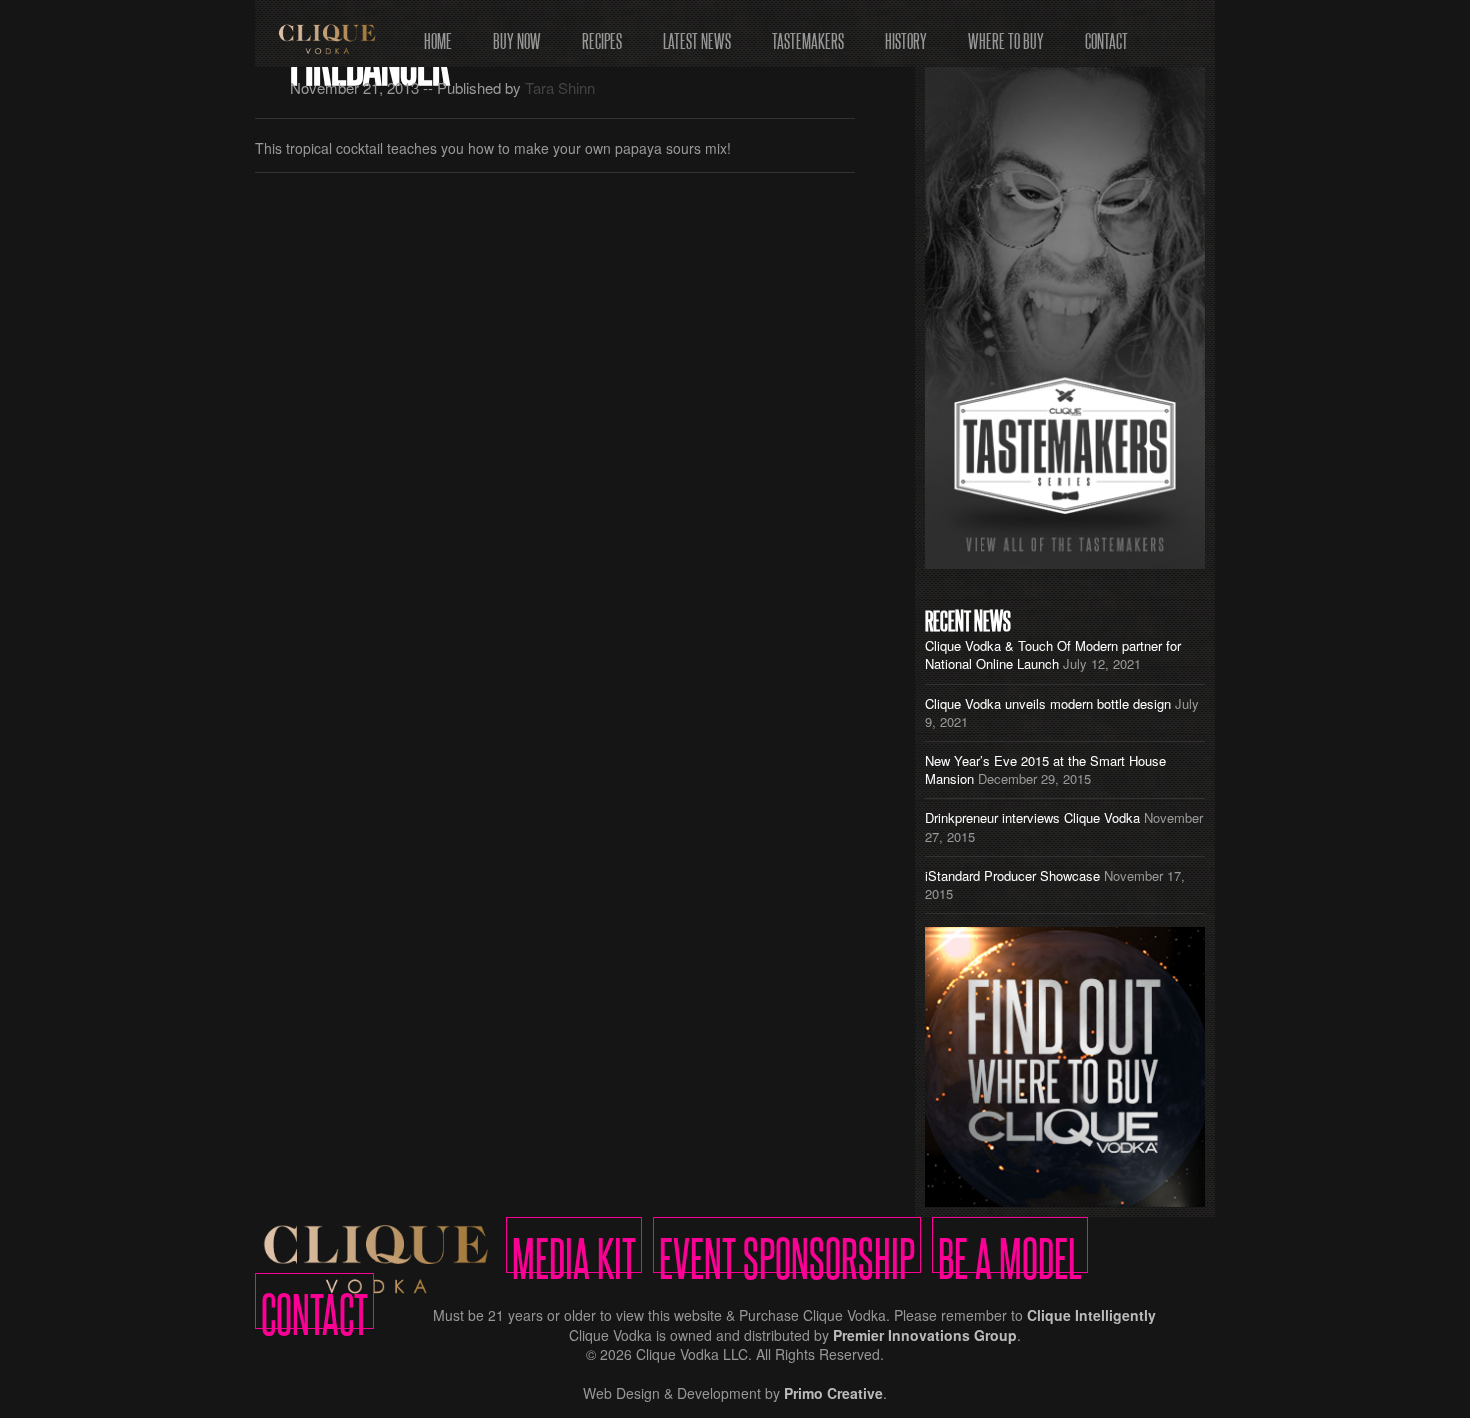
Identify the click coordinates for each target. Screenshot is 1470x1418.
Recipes (602, 34)
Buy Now (517, 34)
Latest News (697, 34)
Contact (1106, 34)
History (906, 34)
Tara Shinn (560, 87)
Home (438, 34)
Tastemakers (808, 34)
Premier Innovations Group (925, 1335)
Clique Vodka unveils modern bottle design (1048, 703)
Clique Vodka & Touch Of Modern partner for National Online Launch (1053, 654)
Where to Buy (1006, 34)
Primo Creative (833, 1393)
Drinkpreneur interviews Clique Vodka (1032, 817)
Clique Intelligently (1091, 1315)
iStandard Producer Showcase (1012, 875)
